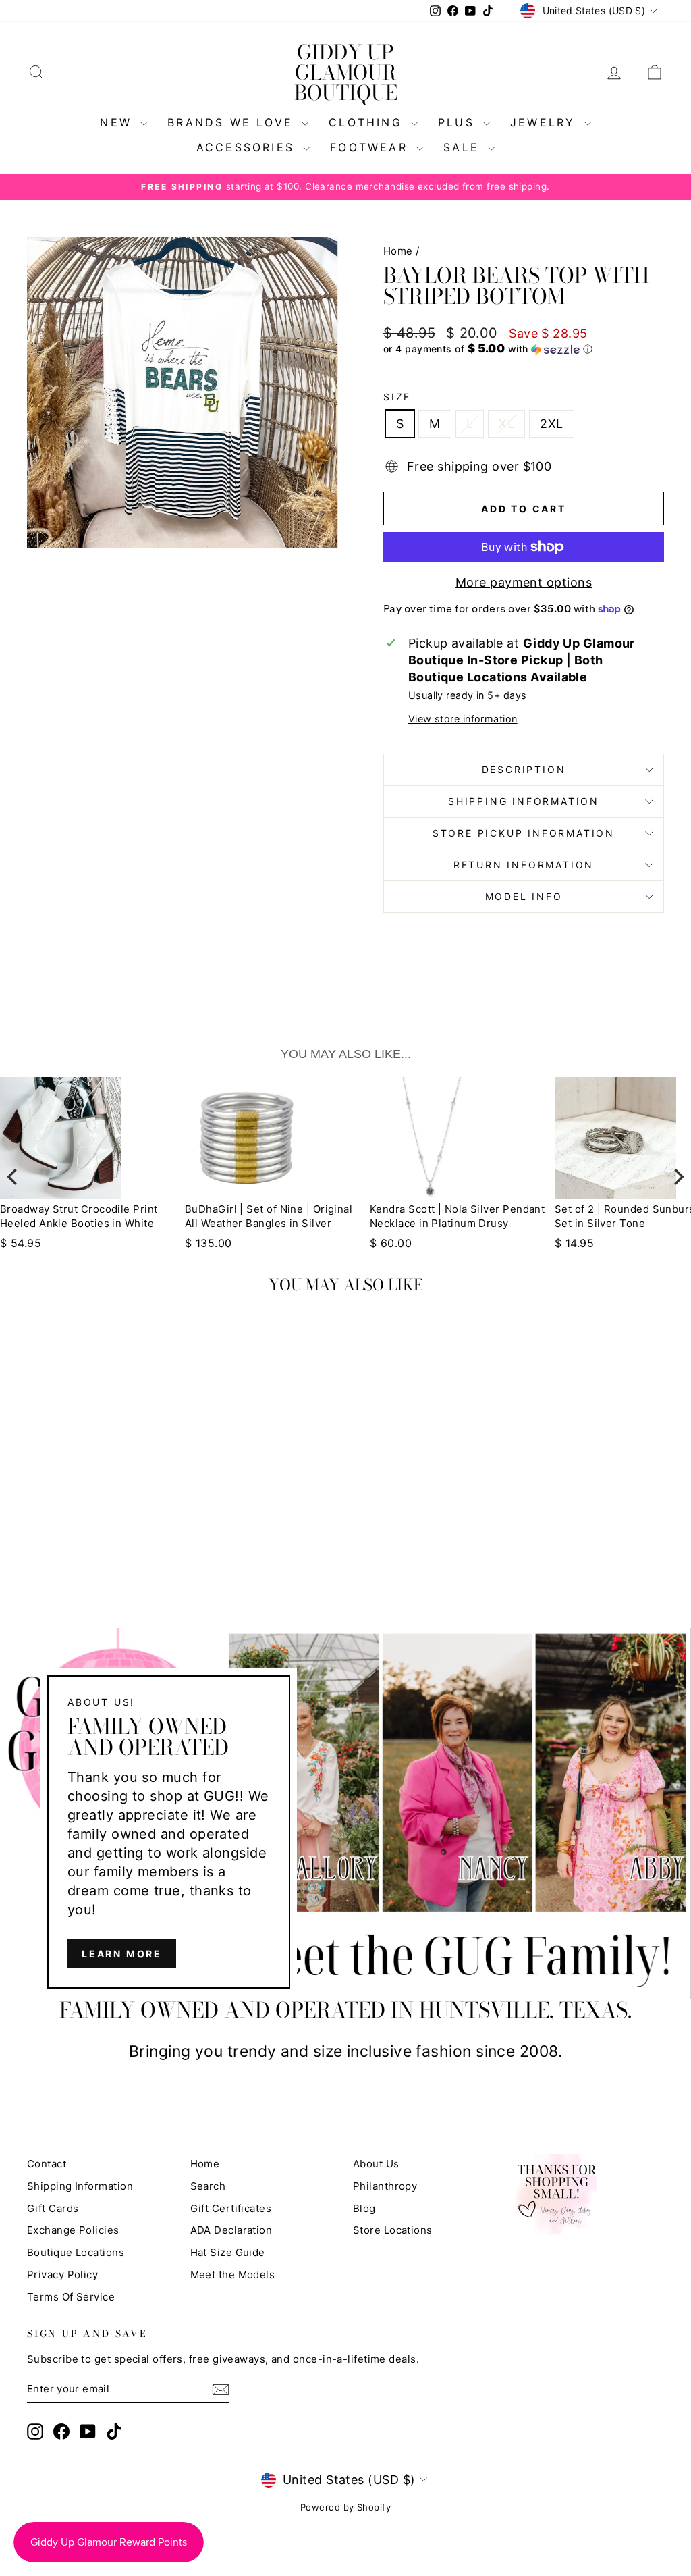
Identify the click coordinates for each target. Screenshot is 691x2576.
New (118, 122)
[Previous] (13, 1177)
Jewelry (546, 122)
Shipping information (524, 801)
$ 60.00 (224, 1243)
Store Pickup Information (524, 833)
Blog (364, 2208)
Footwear (371, 147)
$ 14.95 (408, 1243)
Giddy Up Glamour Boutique (346, 72)
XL (506, 424)
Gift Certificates (231, 2208)
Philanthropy (385, 2186)
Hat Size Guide (228, 2252)
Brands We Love (233, 122)
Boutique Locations (76, 2252)
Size (397, 397)
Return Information (524, 865)
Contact (47, 2164)
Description (524, 769)
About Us (376, 2164)
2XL (551, 424)
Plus (459, 122)
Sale (464, 147)
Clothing (368, 122)
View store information (463, 719)
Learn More (122, 1954)
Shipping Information (80, 2186)
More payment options (524, 582)
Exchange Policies (73, 2230)
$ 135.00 (42, 1243)
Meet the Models (233, 2275)
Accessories (248, 147)
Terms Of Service (71, 2297)
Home (398, 251)
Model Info (524, 896)
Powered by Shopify (345, 2507)
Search (208, 2186)
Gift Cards (53, 2208)
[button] (524, 349)
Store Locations (393, 2230)
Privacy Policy (62, 2275)
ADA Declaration (231, 2230)
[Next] (678, 1177)
